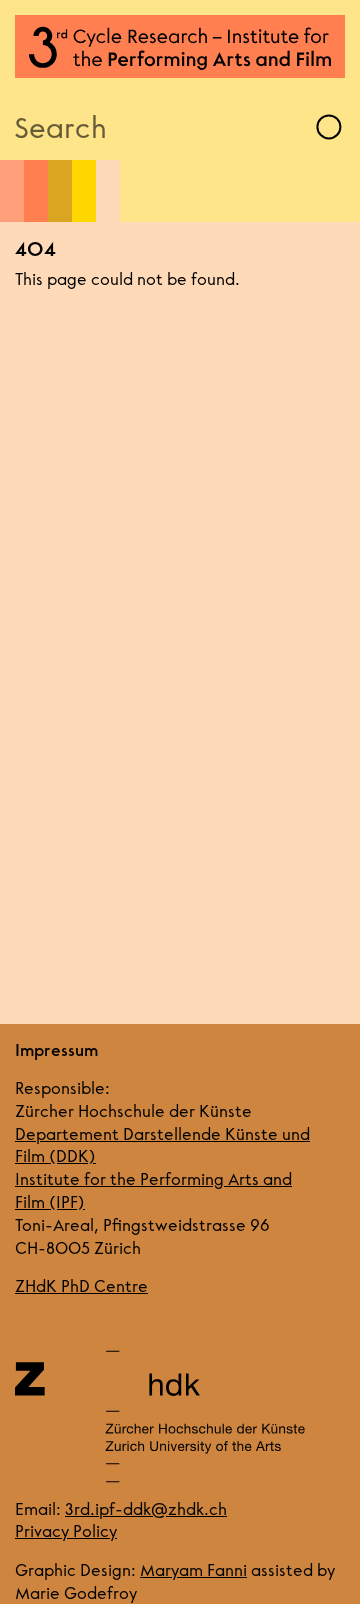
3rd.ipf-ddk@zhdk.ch (146, 1508)
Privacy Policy (66, 1530)
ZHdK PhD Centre (81, 1285)
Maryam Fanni (193, 1569)
